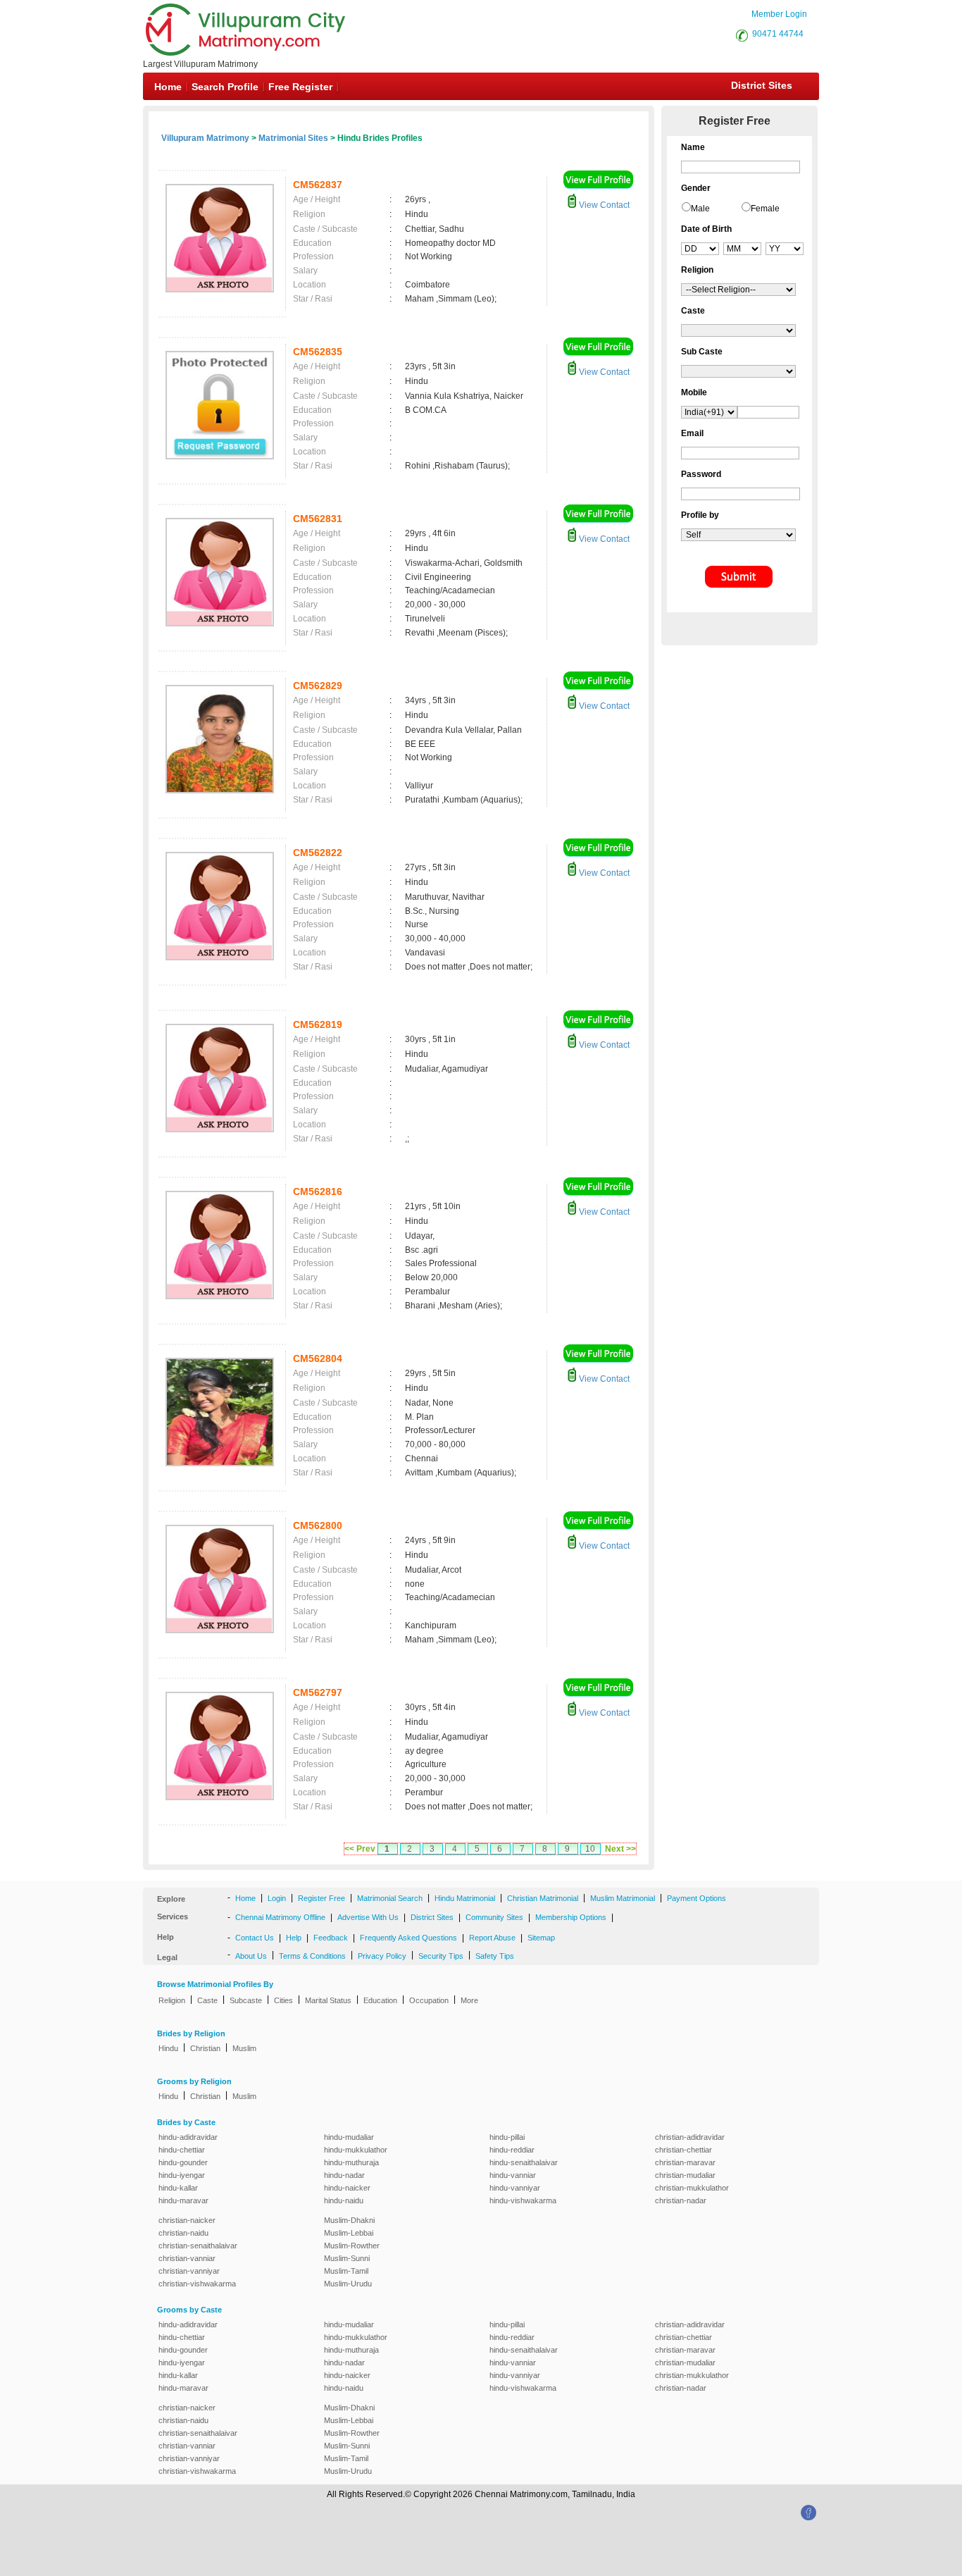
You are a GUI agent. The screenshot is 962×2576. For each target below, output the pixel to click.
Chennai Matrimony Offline (280, 1917)
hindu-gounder (183, 2162)
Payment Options (696, 1898)
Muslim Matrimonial (623, 1898)
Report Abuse (492, 1938)
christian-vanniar (187, 2258)
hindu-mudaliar (349, 2137)
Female (765, 209)
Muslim (244, 2048)
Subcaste (246, 2000)
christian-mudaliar (685, 2175)
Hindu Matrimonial (465, 1898)
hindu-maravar (183, 2200)
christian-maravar (685, 2162)
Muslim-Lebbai (349, 2233)
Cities (283, 2000)
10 (590, 1849)
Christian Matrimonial (543, 1898)
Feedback (331, 1938)
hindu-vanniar (513, 2175)
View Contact (603, 205)
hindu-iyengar (182, 2175)
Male (700, 209)
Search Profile (225, 87)
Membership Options (571, 1917)
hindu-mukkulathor (356, 2150)
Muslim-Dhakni (349, 2220)
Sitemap (541, 1938)
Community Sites (494, 1917)
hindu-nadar (344, 2175)
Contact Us (255, 1938)
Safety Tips (495, 1956)
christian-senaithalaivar (198, 2246)
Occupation (429, 2000)
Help (294, 1938)
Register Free (321, 1898)
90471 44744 (778, 34)
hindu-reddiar (512, 2150)
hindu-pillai (507, 2137)
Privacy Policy (382, 1956)
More (469, 2000)
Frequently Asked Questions (408, 1938)
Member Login (779, 14)
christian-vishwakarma (197, 2284)
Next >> (620, 1849)
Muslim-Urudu (348, 2284)
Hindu (168, 2048)
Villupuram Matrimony (205, 138)
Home (168, 87)
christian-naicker (187, 2220)
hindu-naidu (344, 2200)
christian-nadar (681, 2200)
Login (277, 1898)
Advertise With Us (368, 1917)
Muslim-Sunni (347, 2258)
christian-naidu (183, 2233)
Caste (207, 2000)
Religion (172, 2000)
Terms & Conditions (312, 1956)
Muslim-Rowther (352, 2246)
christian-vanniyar (189, 2271)
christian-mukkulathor (692, 2188)
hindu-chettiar (182, 2150)
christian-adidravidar (690, 2137)
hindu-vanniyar (515, 2188)
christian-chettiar (683, 2150)
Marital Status (328, 2000)
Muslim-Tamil (346, 2271)
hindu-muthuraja (351, 2162)
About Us (251, 1956)
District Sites (762, 85)
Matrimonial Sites (293, 138)
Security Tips (441, 1956)
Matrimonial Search (390, 1898)
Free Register (300, 87)
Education (380, 2000)
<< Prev (360, 1849)
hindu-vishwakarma (523, 2200)
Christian (205, 2048)
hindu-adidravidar (188, 2137)
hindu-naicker (347, 2188)
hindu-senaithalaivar (524, 2162)
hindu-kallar (178, 2188)
